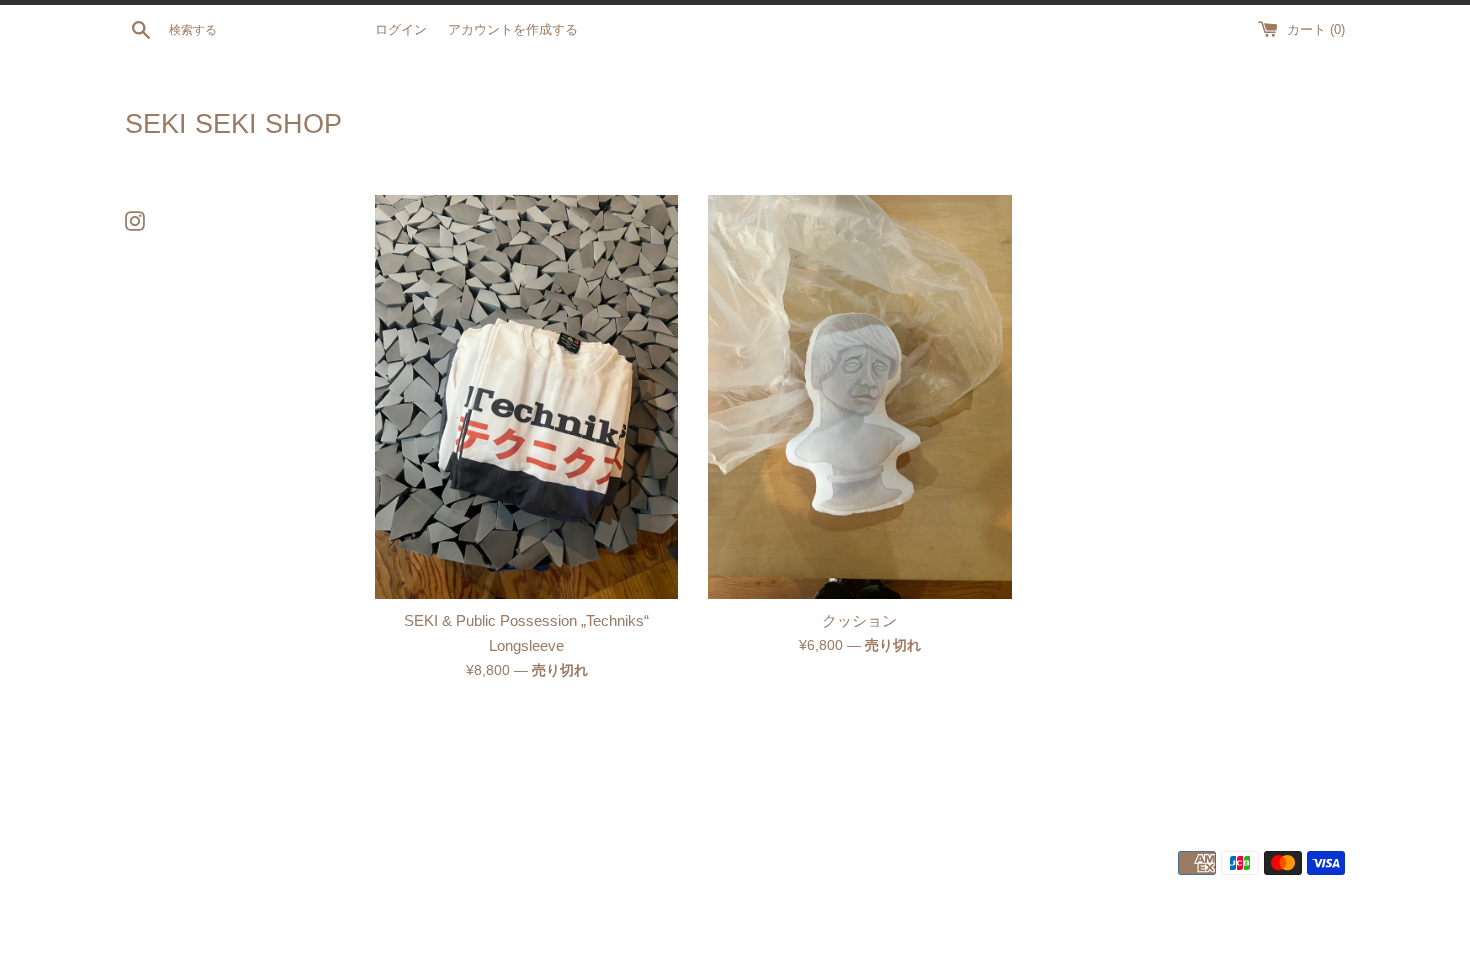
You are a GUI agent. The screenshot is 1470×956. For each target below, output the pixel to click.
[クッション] (859, 397)
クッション (859, 620)
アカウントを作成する (513, 30)
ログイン (401, 30)
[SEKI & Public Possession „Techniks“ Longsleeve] (526, 397)
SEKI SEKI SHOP (233, 124)
